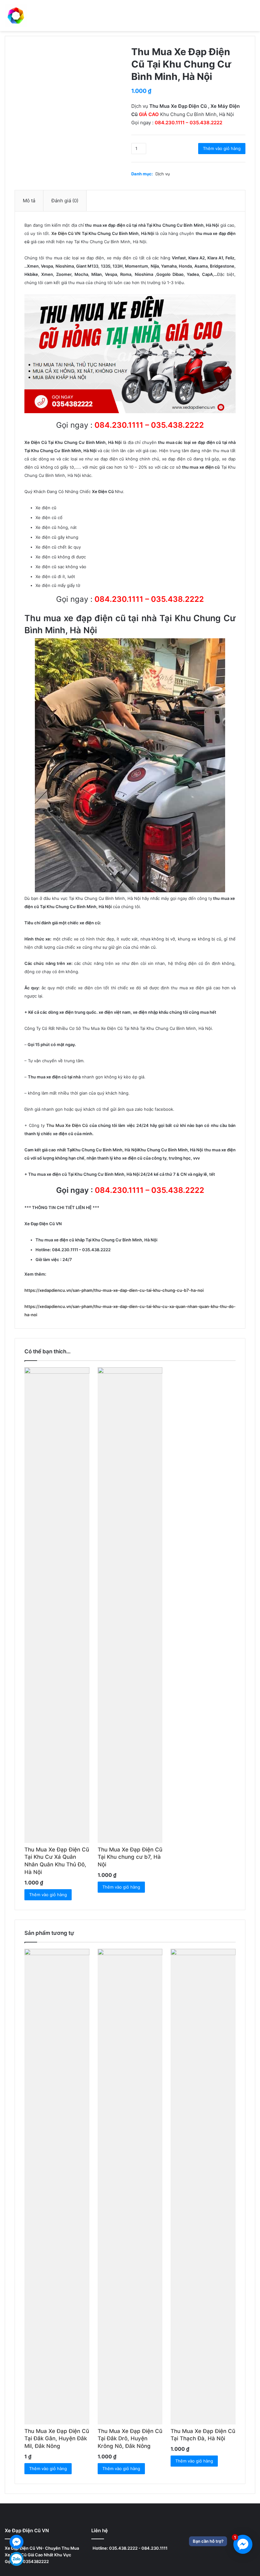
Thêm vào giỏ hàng (222, 148)
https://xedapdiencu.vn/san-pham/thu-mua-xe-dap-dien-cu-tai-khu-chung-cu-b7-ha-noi (114, 1290)
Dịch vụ (163, 174)
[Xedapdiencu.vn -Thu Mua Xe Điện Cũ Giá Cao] (16, 16)
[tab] (29, 201)
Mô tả (29, 201)
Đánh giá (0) (65, 201)
